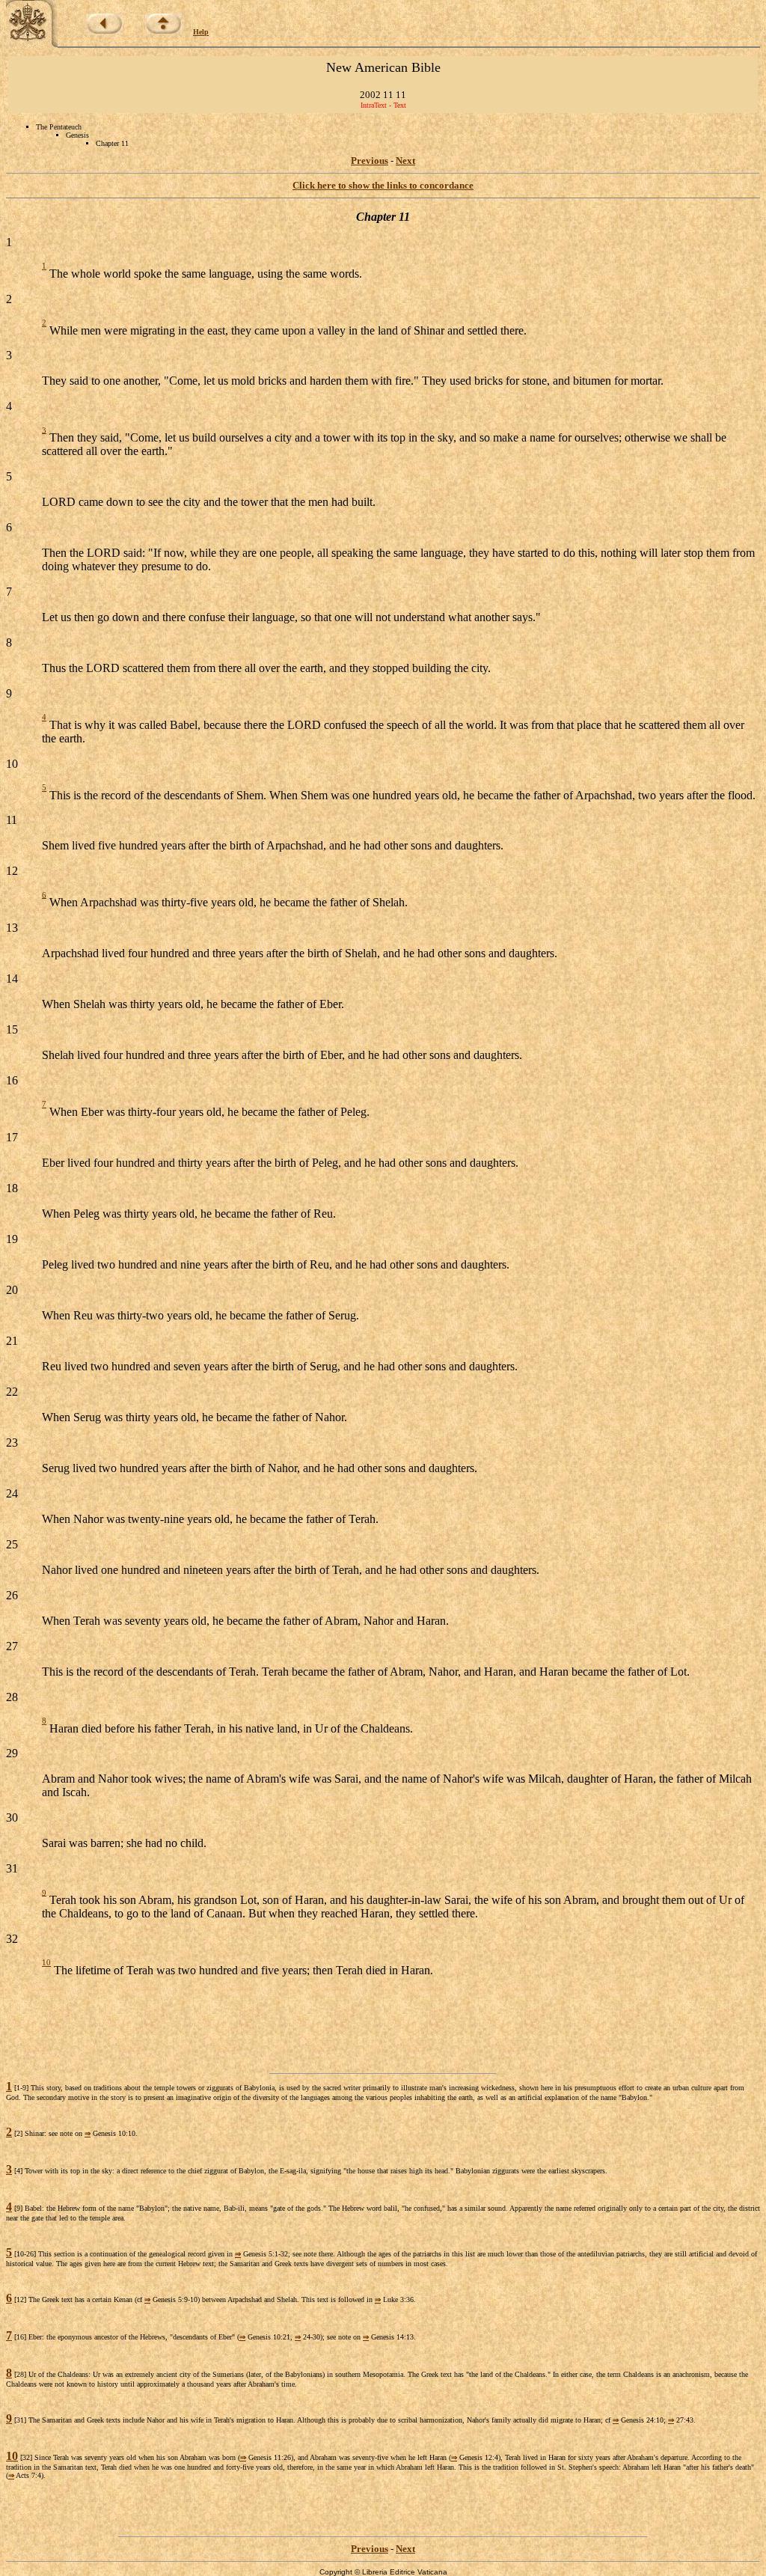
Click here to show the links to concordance (383, 185)
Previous (370, 161)
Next (405, 161)
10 (46, 1962)
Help (201, 32)
